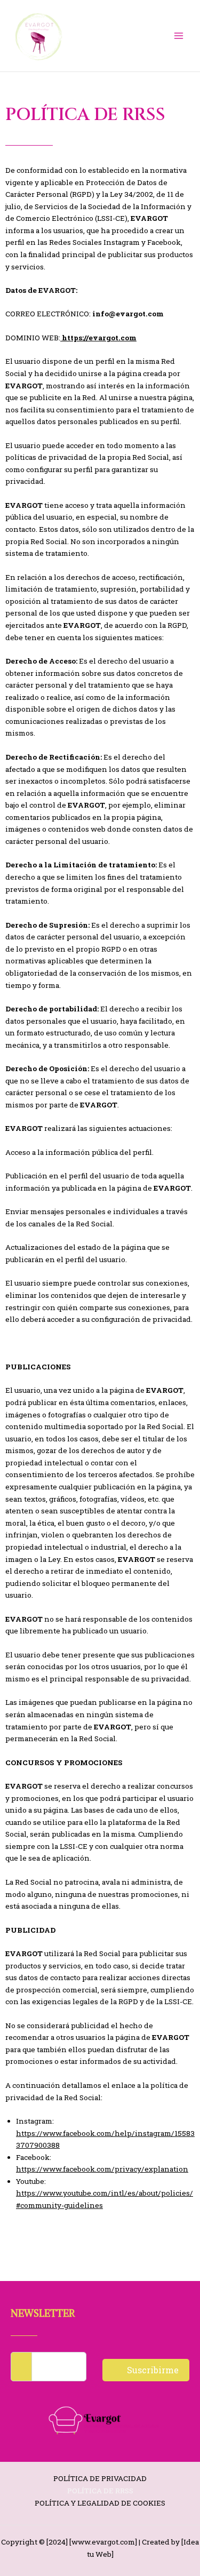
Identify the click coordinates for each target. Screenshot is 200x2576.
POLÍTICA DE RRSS (100, 2491)
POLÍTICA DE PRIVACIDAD (100, 2478)
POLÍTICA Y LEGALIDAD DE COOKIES (100, 2503)
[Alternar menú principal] (179, 36)
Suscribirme (152, 2370)
